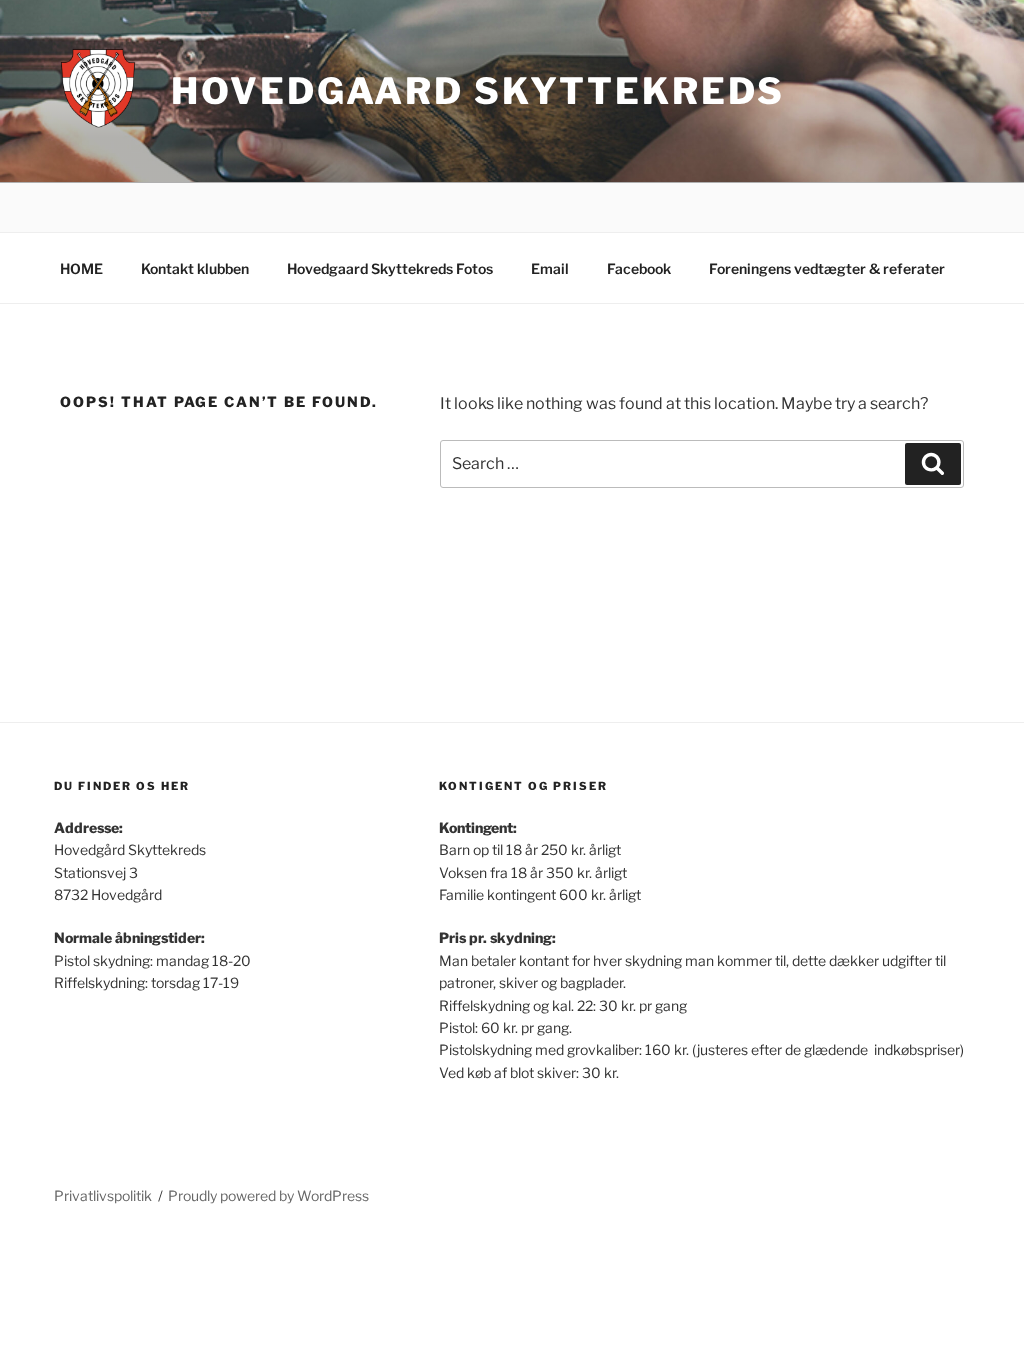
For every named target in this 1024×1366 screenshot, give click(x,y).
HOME (81, 268)
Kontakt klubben (195, 268)
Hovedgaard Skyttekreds (477, 91)
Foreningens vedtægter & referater (827, 268)
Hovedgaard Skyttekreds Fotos (390, 268)
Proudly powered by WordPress (268, 1195)
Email (550, 268)
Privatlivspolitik (103, 1195)
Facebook (639, 268)
